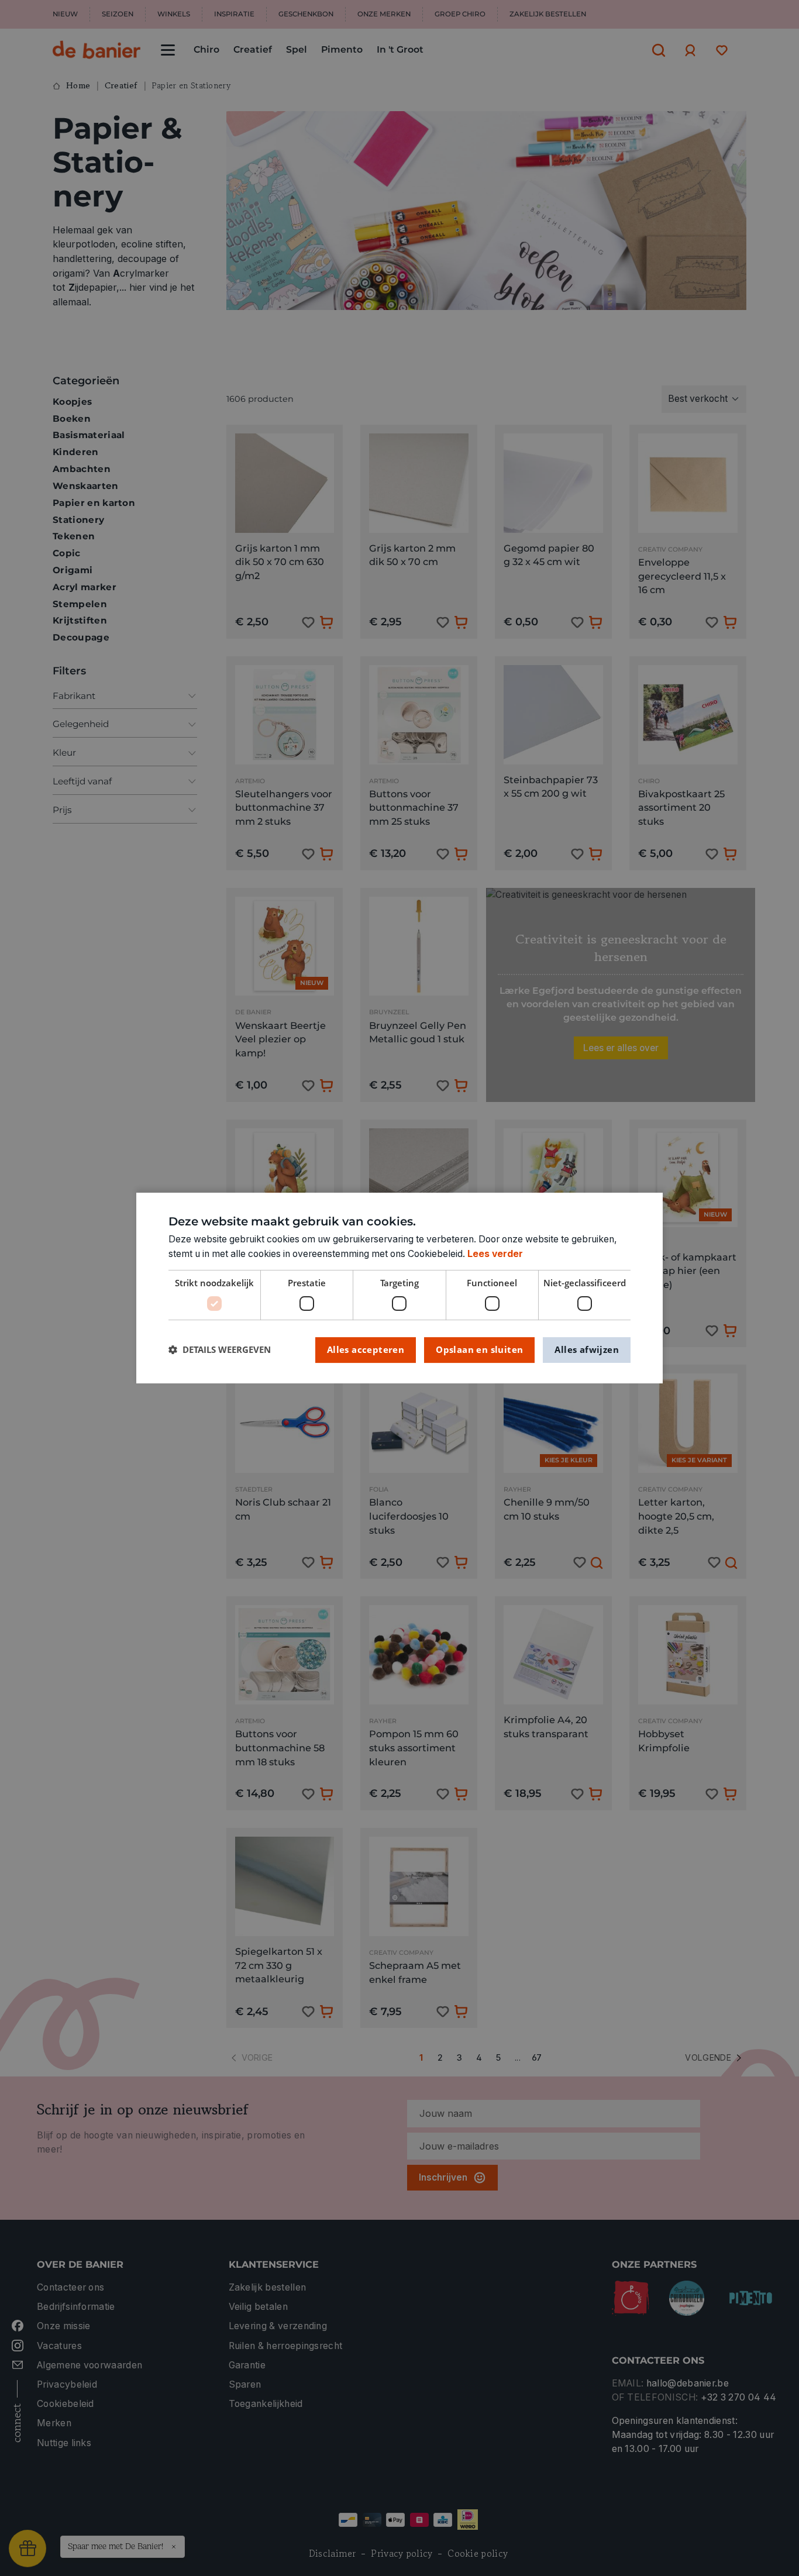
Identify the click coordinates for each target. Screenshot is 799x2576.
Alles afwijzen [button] (587, 1349)
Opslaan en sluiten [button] (479, 1349)
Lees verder (495, 1254)
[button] (220, 1350)
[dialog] (399, 1288)
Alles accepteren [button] (366, 1349)
